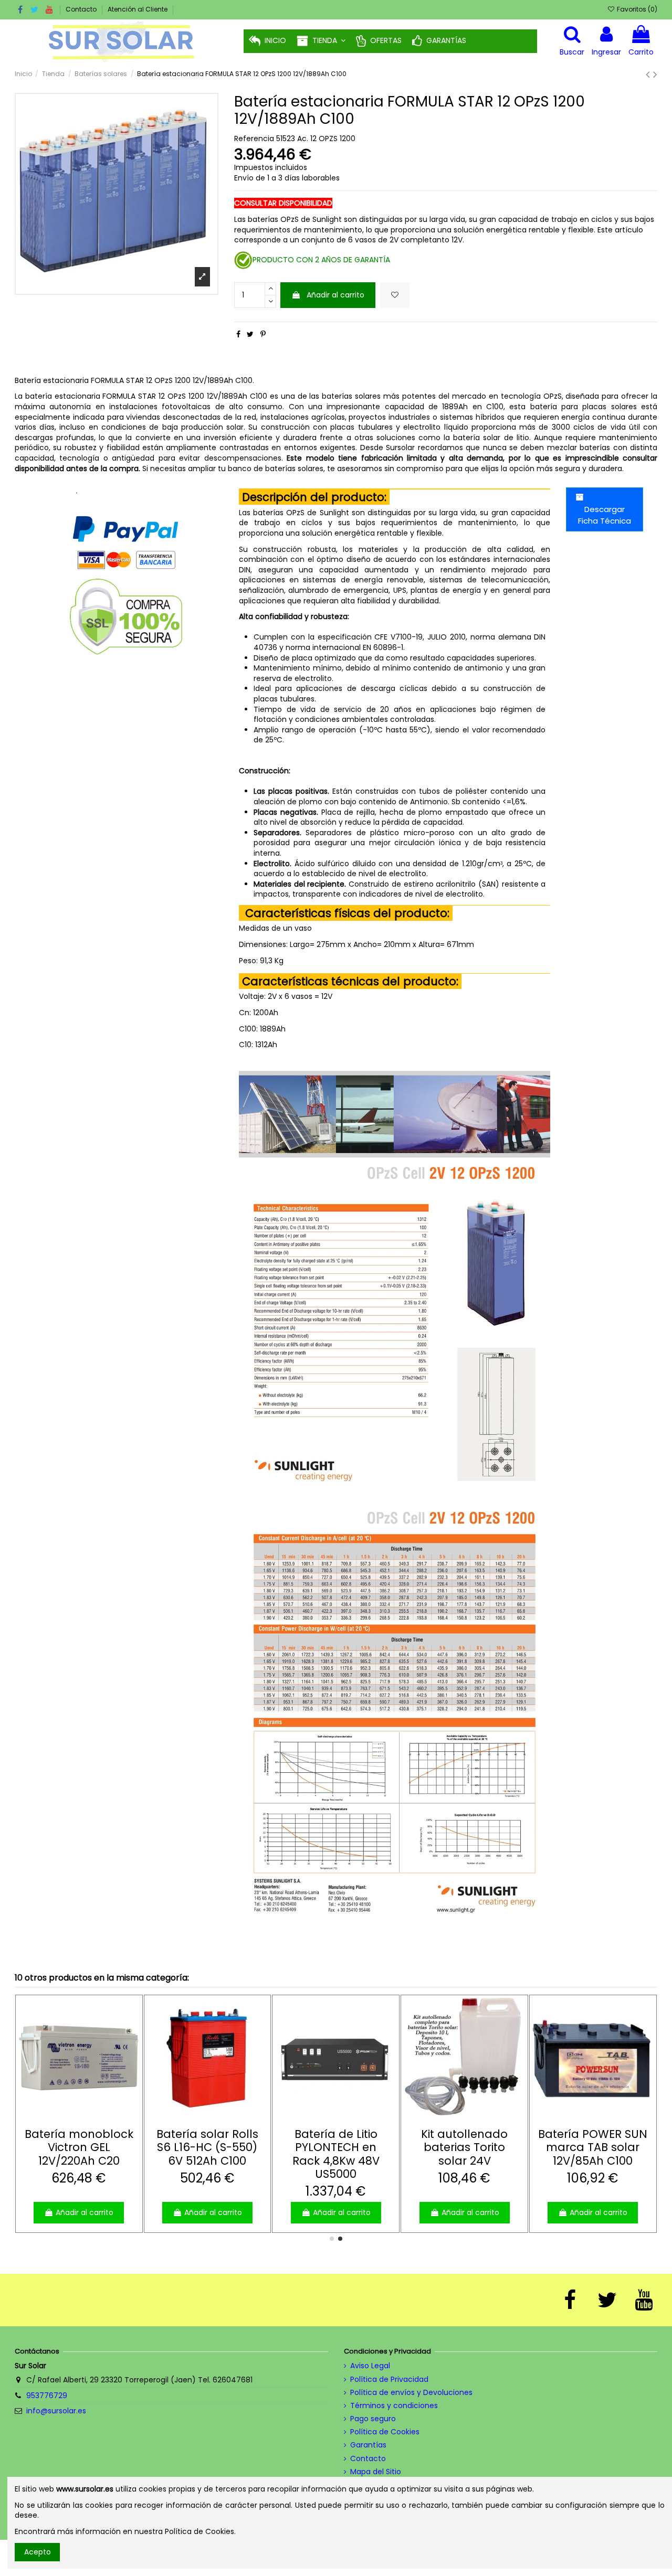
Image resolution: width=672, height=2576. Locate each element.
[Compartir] (238, 334)
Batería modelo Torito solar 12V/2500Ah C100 (207, 2147)
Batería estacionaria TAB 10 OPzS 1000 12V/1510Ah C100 (464, 2154)
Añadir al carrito (335, 295)
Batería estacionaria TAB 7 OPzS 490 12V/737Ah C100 (593, 2154)
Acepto (38, 2552)
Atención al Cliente (138, 9)
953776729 (47, 2396)
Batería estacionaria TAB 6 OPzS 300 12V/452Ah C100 (79, 2154)
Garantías (368, 2445)
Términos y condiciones (394, 2406)
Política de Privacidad (389, 2380)
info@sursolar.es (56, 2411)
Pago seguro (373, 2419)
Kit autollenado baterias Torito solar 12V (336, 2147)
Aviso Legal (370, 2366)
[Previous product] (649, 74)
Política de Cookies (385, 2432)
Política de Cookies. (200, 2531)
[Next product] (655, 74)
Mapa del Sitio (376, 2472)
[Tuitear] (250, 334)
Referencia (254, 139)
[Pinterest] (263, 334)
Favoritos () (636, 9)
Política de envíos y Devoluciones (411, 2393)
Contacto (82, 9)
